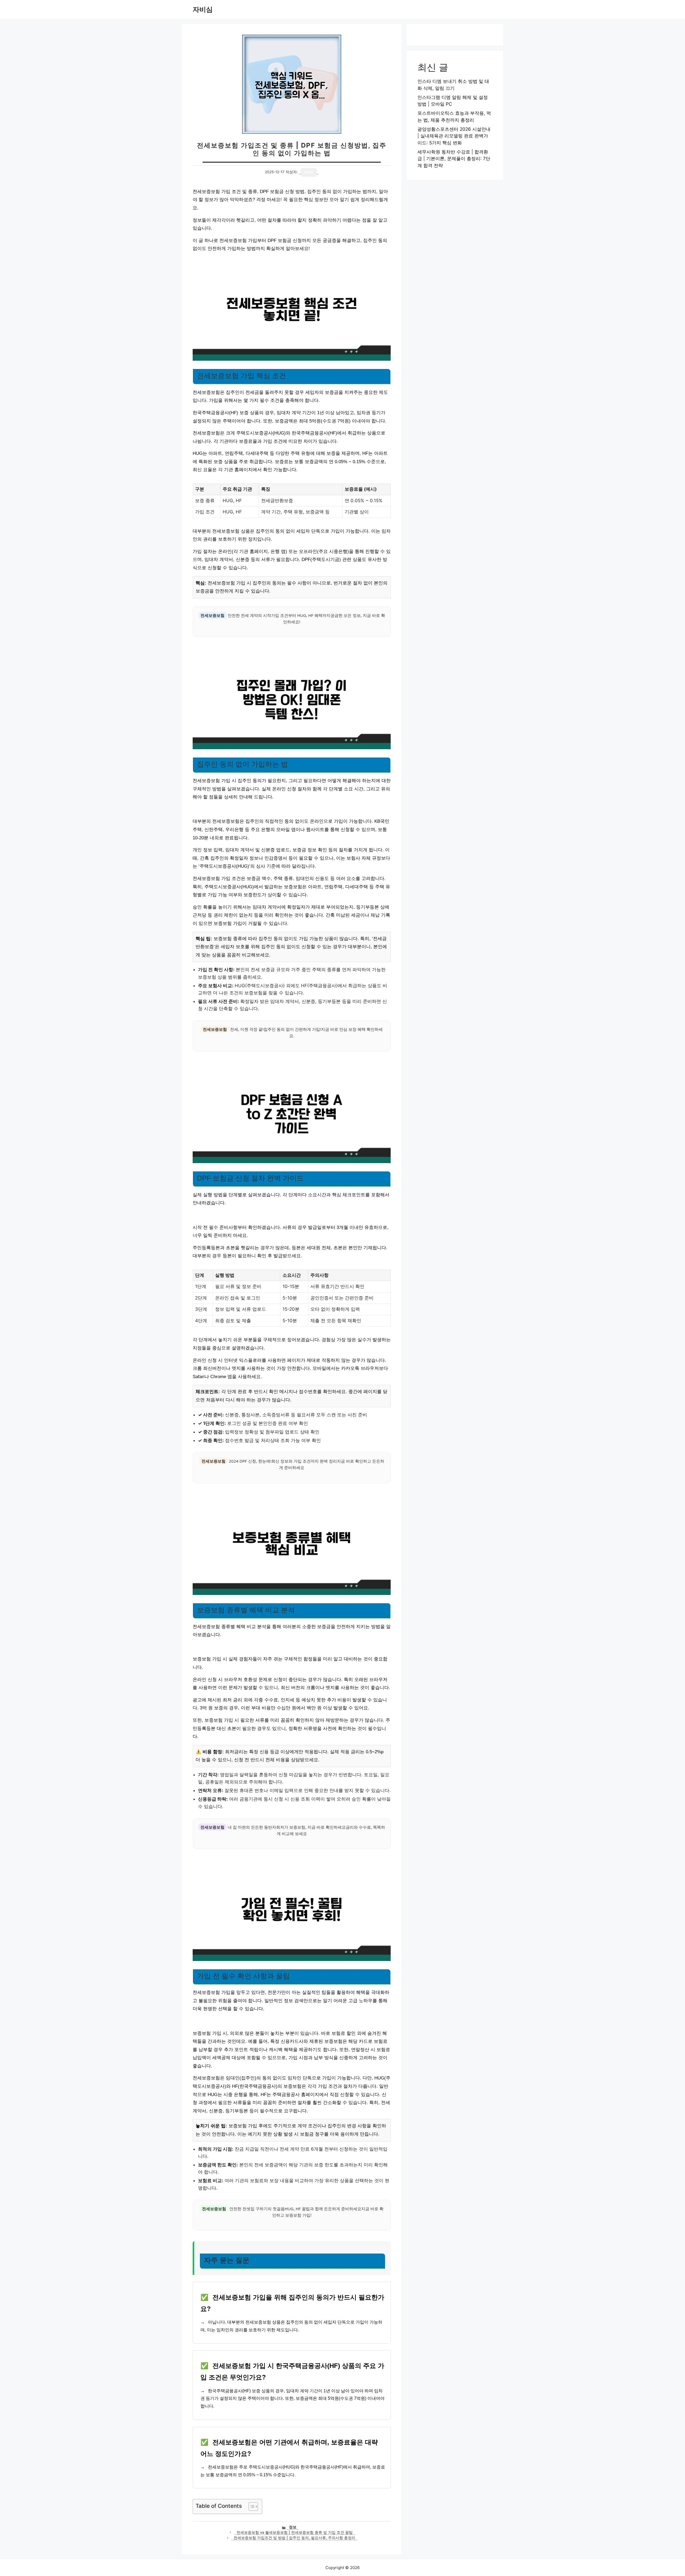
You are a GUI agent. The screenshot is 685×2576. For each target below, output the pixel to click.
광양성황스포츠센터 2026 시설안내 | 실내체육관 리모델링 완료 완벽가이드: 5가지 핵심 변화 (454, 136)
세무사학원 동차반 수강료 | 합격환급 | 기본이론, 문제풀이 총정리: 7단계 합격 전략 (454, 159)
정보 (293, 2527)
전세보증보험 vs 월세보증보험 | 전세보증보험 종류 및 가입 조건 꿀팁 (295, 2532)
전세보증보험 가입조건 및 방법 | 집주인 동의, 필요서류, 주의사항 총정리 (294, 2538)
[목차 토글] (251, 2506)
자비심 (203, 9)
